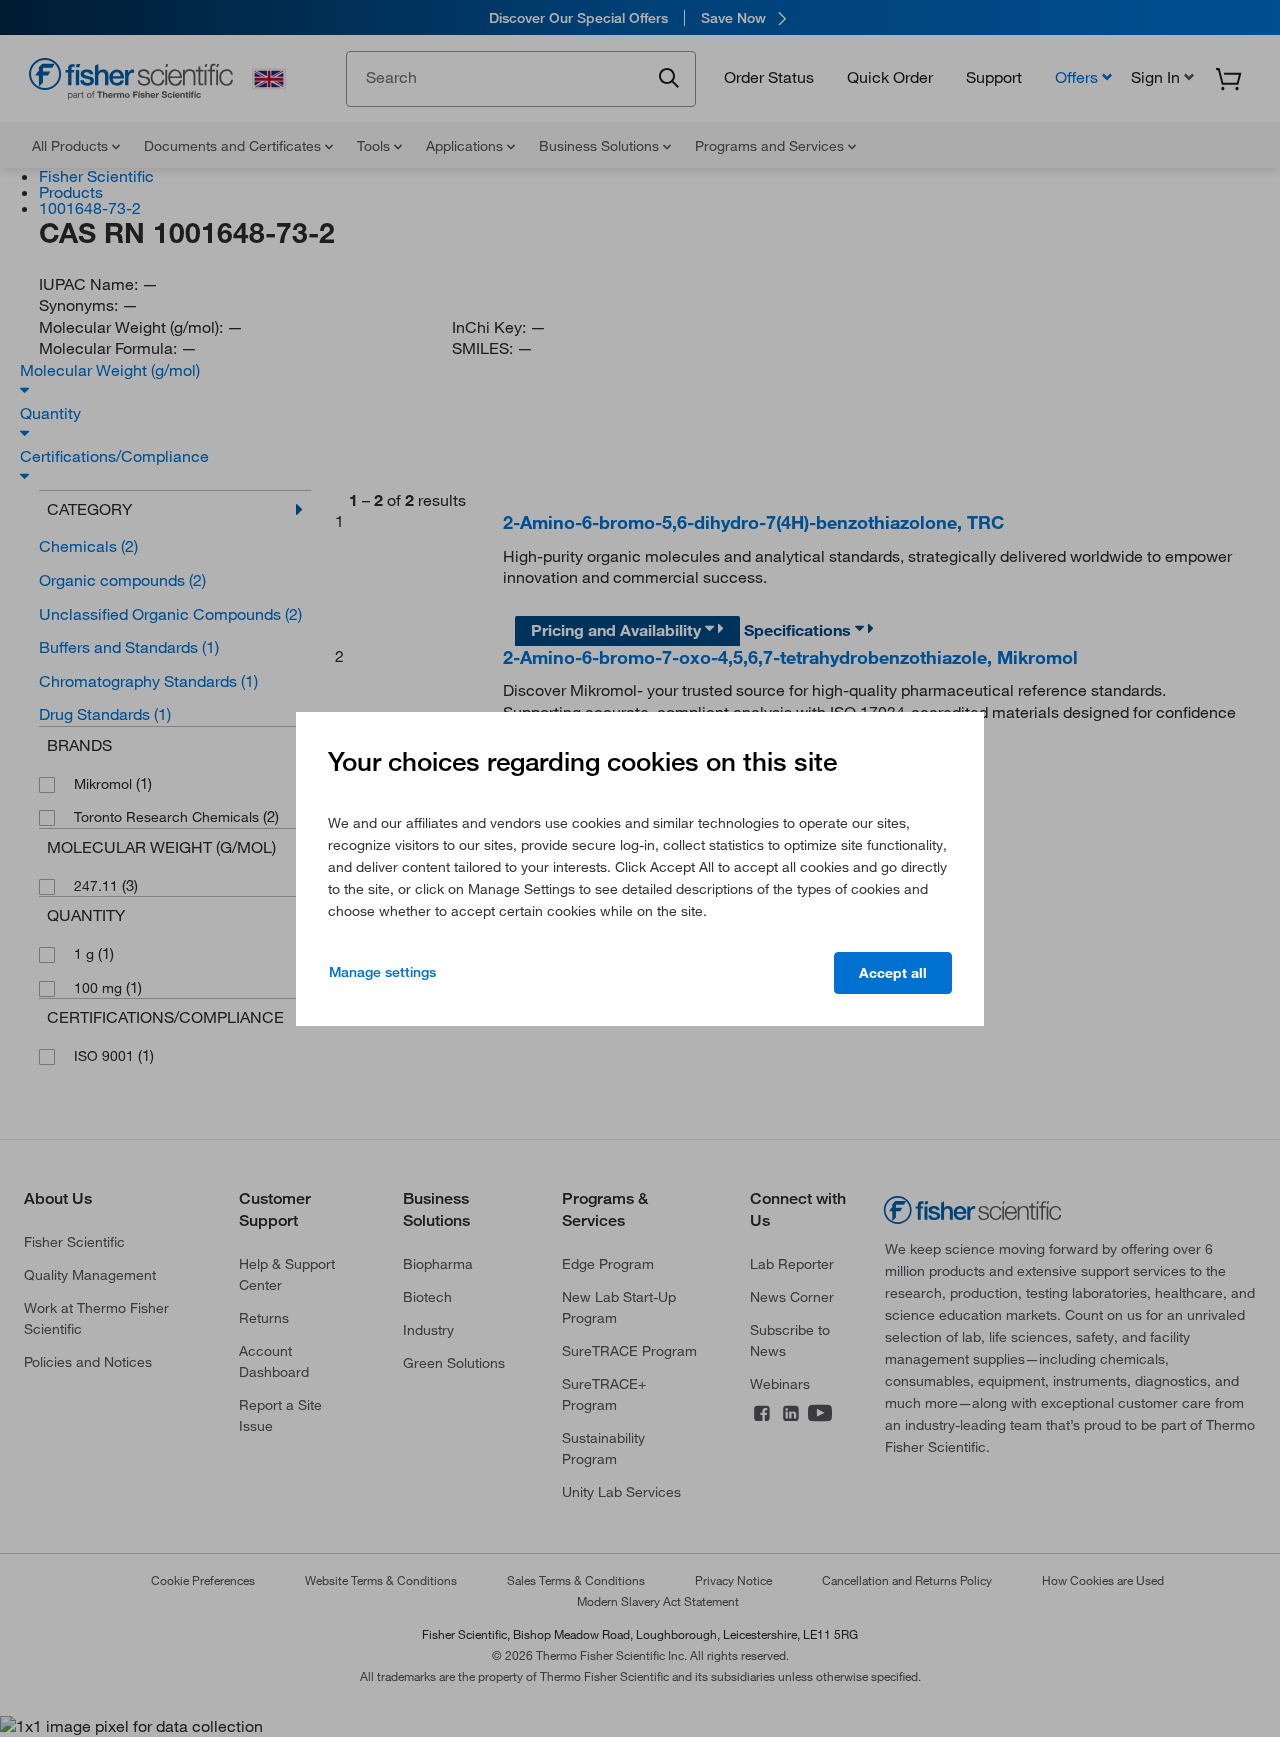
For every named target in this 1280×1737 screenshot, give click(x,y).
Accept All (893, 973)
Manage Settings (382, 972)
